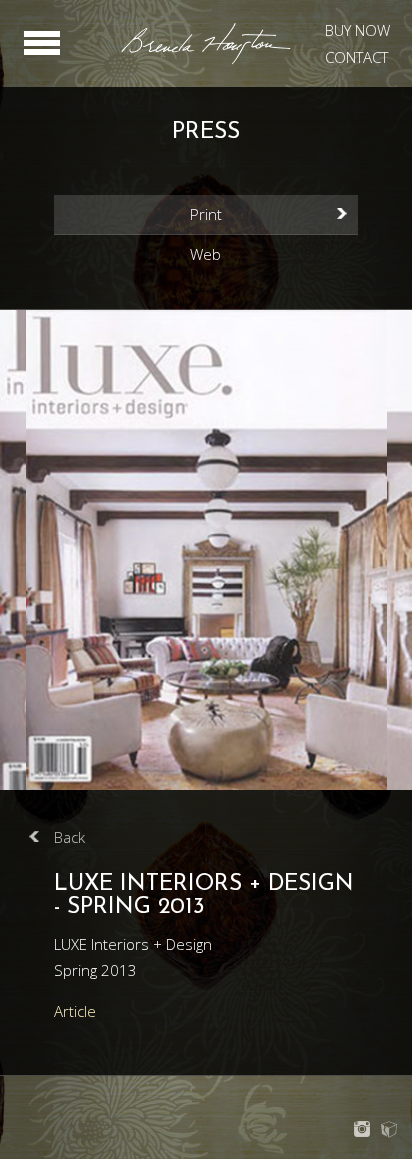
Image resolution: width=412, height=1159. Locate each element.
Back (69, 837)
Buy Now (357, 30)
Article (75, 1011)
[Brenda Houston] (206, 61)
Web (205, 254)
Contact (356, 57)
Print (206, 214)
